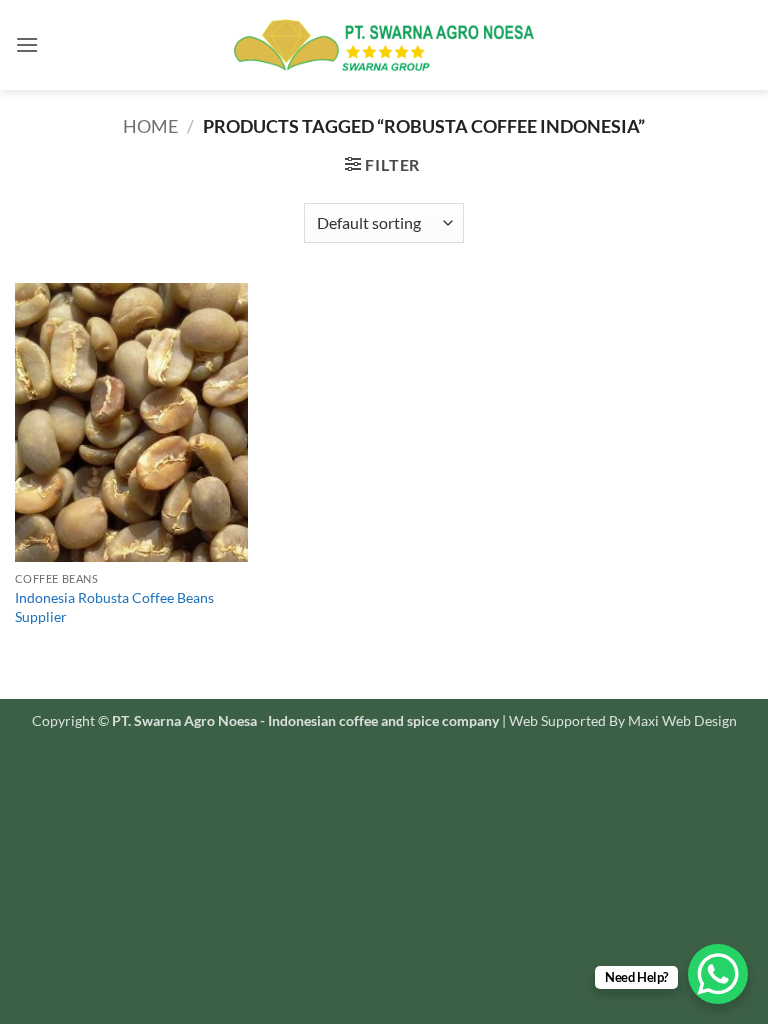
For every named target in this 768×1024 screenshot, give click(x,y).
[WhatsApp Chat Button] (718, 974)
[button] (27, 44)
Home (150, 126)
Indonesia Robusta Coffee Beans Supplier (114, 607)
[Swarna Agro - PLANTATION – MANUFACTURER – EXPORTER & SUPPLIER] (384, 45)
